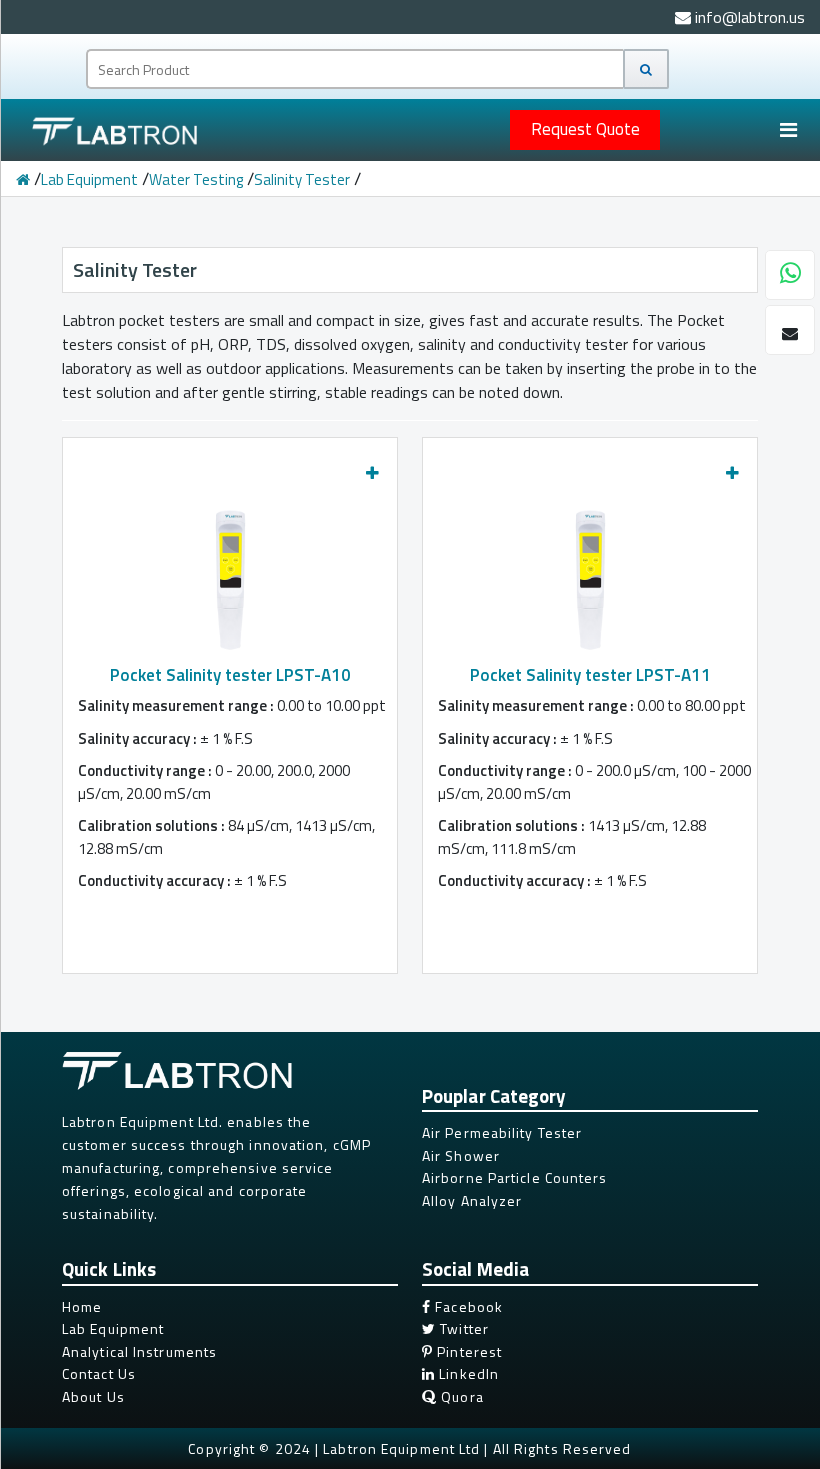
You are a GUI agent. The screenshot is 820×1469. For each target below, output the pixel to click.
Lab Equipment (89, 179)
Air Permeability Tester (502, 1132)
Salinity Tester (302, 179)
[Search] (646, 69)
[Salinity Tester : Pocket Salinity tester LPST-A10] (230, 575)
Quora (460, 1396)
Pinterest (467, 1351)
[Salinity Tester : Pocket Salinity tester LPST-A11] (590, 575)
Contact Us (99, 1373)
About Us (93, 1396)
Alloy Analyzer (472, 1200)
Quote (585, 129)
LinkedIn (467, 1373)
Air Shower (461, 1155)
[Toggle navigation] (788, 130)
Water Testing (196, 179)
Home (82, 1306)
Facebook (467, 1306)
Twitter (462, 1328)
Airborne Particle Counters (515, 1177)
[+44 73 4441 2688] (790, 276)
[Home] (23, 179)
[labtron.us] (104, 130)
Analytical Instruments (139, 1351)
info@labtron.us (748, 17)
